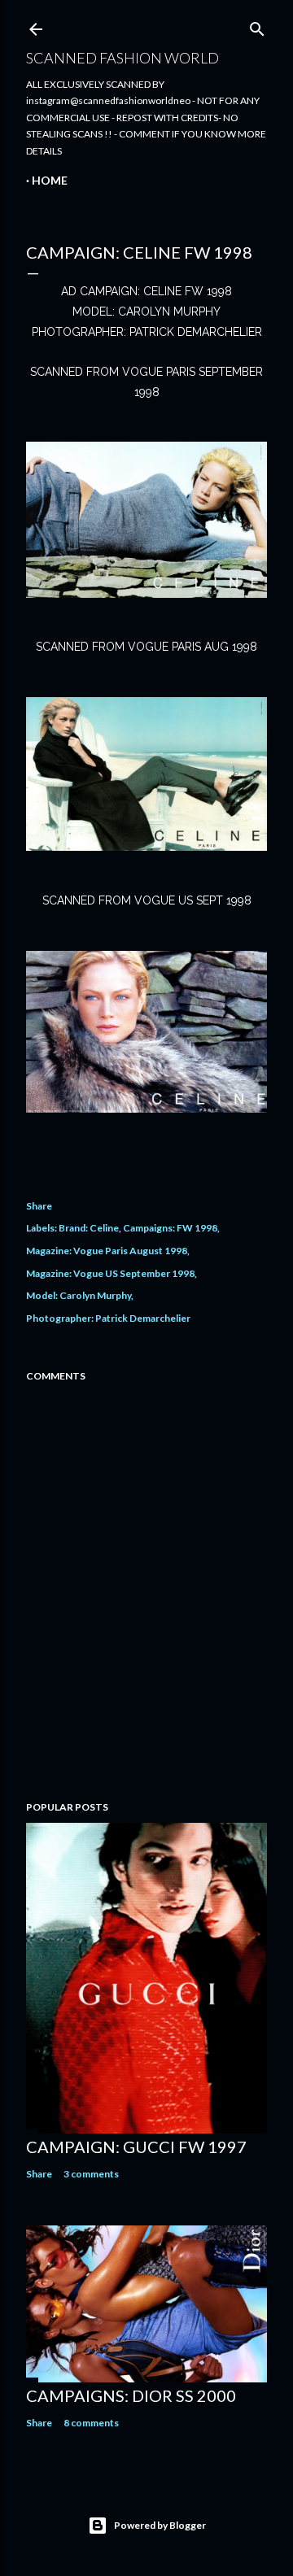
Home (50, 180)
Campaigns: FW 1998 (170, 1228)
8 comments (91, 2423)
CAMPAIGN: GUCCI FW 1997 (136, 2147)
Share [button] (39, 1206)
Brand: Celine (89, 1228)
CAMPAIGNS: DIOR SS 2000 (131, 2395)
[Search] (257, 26)
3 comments (91, 2174)
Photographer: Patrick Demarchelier (108, 1318)
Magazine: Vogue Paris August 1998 (107, 1251)
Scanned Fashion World (122, 58)
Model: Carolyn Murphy (79, 1295)
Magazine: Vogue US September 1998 (110, 1273)
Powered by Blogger (160, 2525)
